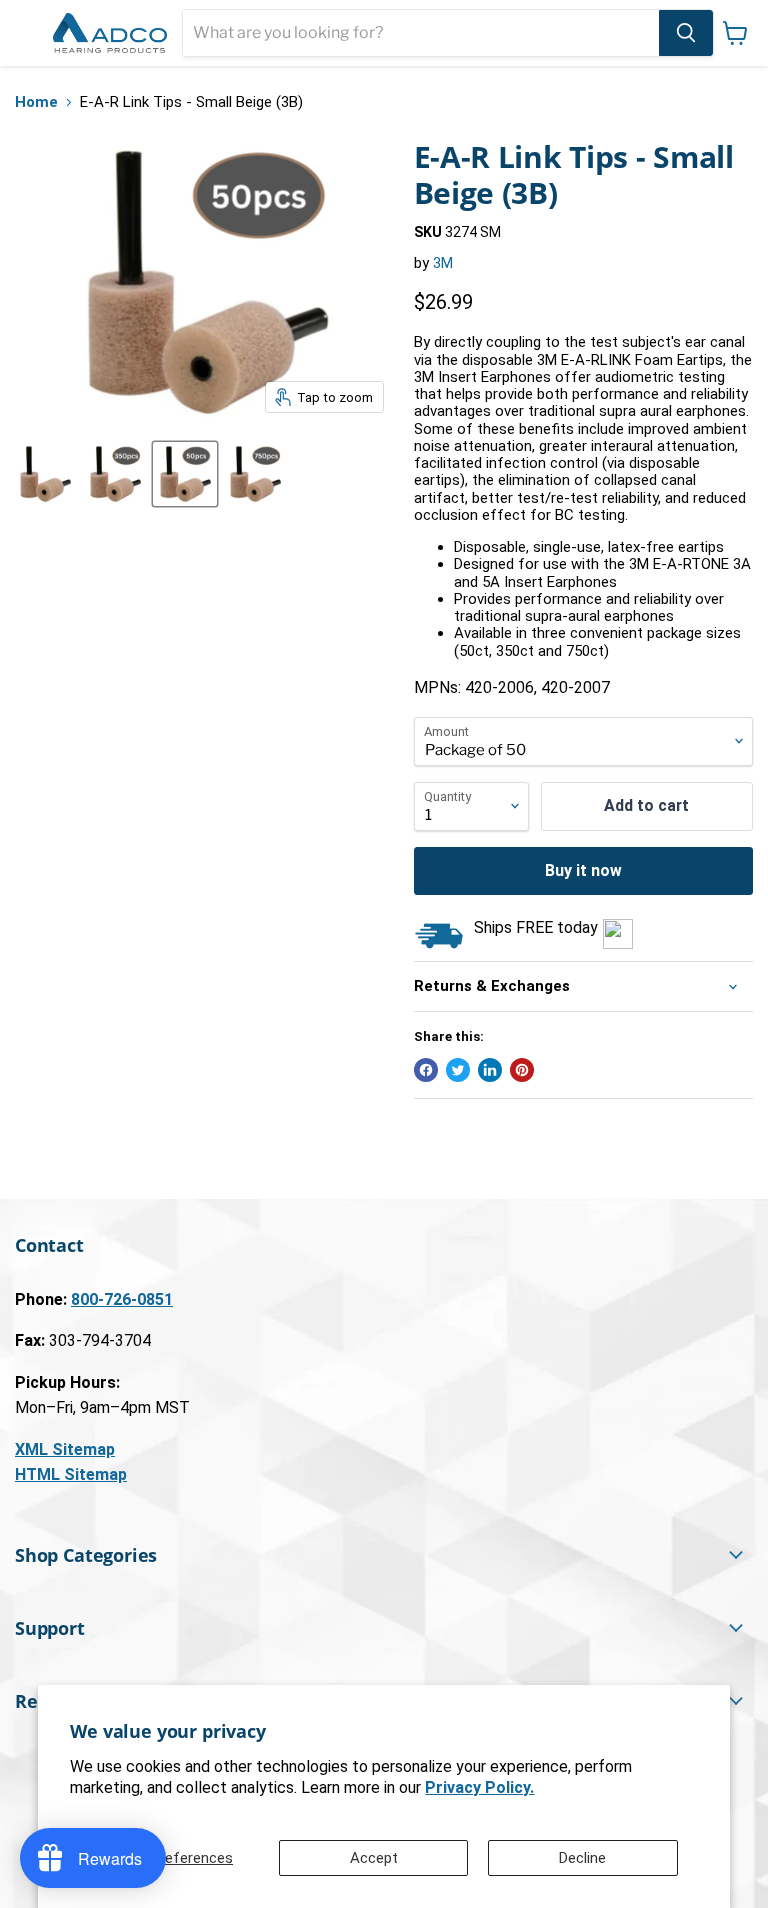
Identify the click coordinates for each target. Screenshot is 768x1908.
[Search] (686, 33)
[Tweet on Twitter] (458, 1070)
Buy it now (583, 870)
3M (443, 263)
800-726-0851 (122, 1299)
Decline (582, 1858)
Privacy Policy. (479, 1787)
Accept (374, 1858)
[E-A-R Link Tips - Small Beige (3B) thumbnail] (45, 474)
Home (36, 102)
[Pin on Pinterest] (522, 1070)
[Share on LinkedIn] (490, 1070)
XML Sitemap (65, 1449)
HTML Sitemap (71, 1474)
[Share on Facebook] (426, 1070)
